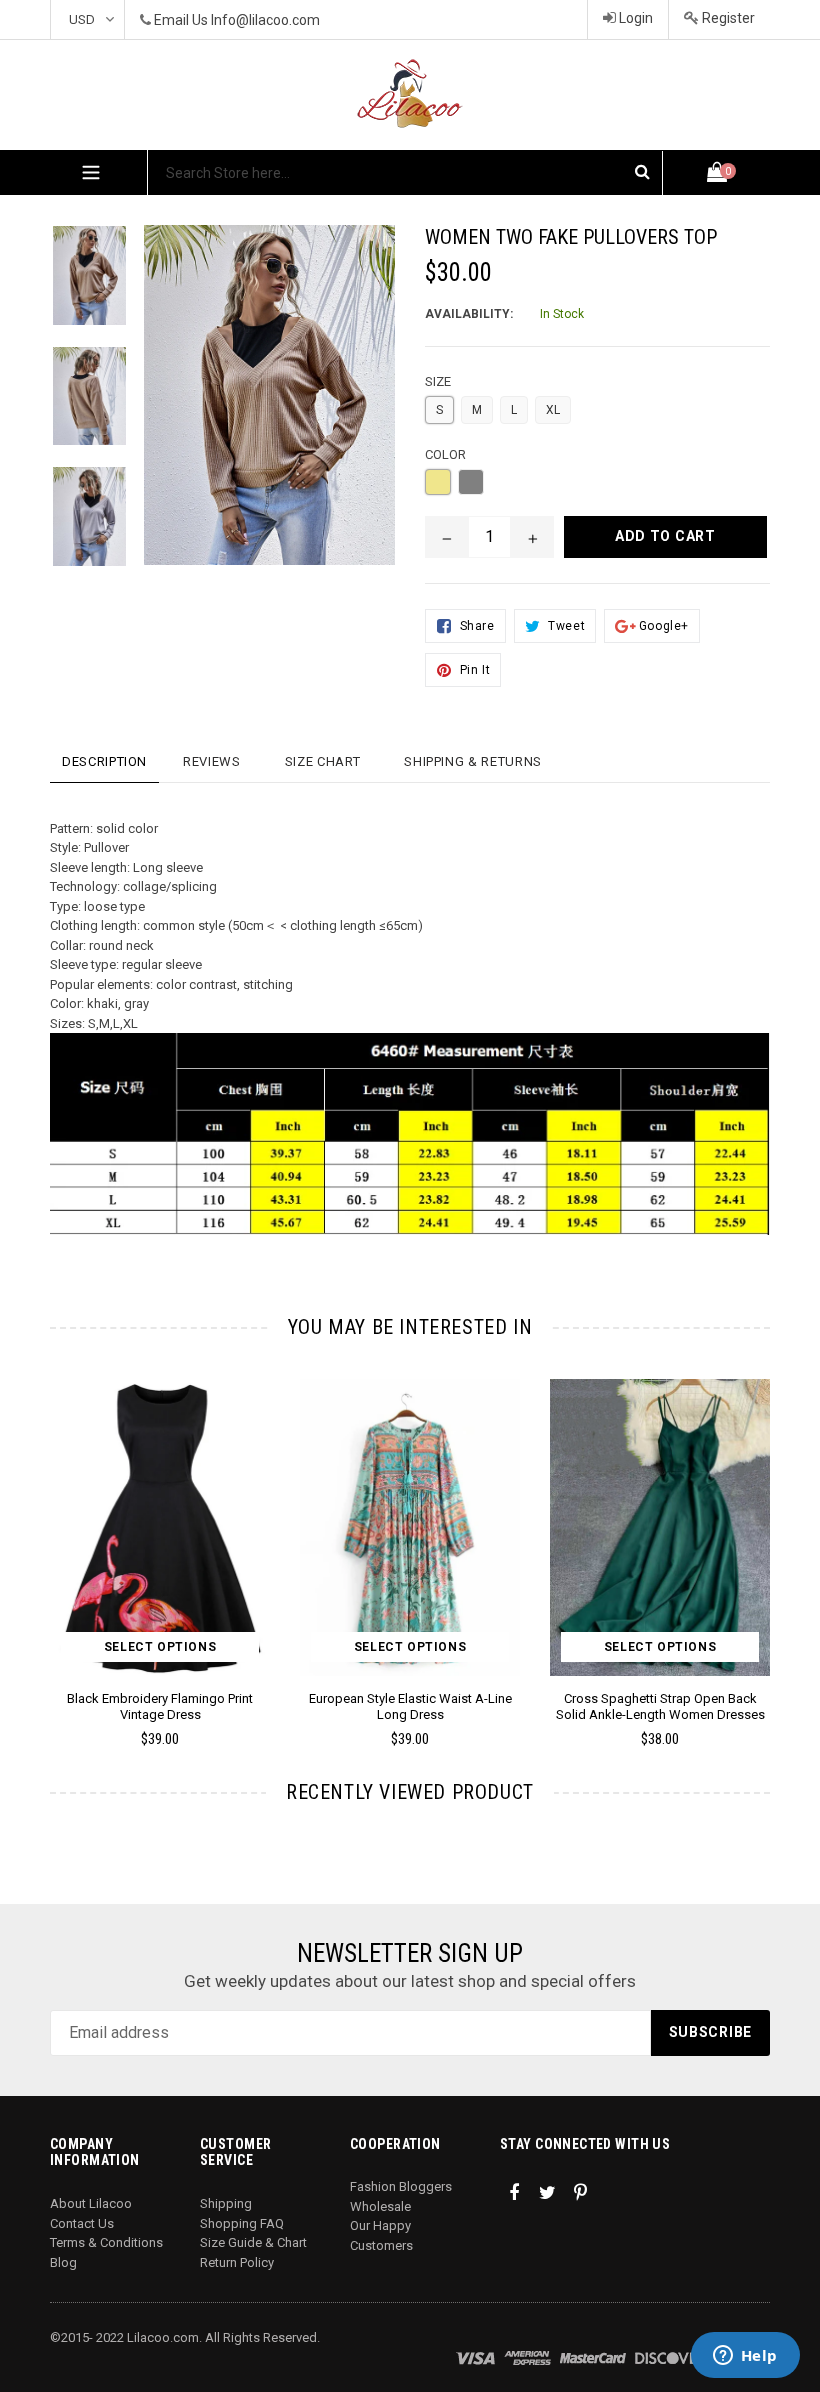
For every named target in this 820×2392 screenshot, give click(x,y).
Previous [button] (50, 1534)
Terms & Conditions (106, 2242)
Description (104, 761)
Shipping (226, 2203)
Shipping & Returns (473, 761)
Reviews (212, 761)
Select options (160, 1647)
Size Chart (323, 761)
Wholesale (380, 2206)
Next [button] (761, 1534)
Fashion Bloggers (401, 2186)
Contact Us (82, 2223)
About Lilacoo (91, 2203)
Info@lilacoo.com (265, 20)
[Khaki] (438, 482)
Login (634, 18)
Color (445, 454)
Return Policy (237, 2262)
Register (727, 18)
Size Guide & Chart (253, 2242)
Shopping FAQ (242, 2223)
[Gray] (471, 482)
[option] (74, 285)
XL (553, 410)
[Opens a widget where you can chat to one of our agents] (745, 2357)
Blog (63, 2262)
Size (438, 381)
